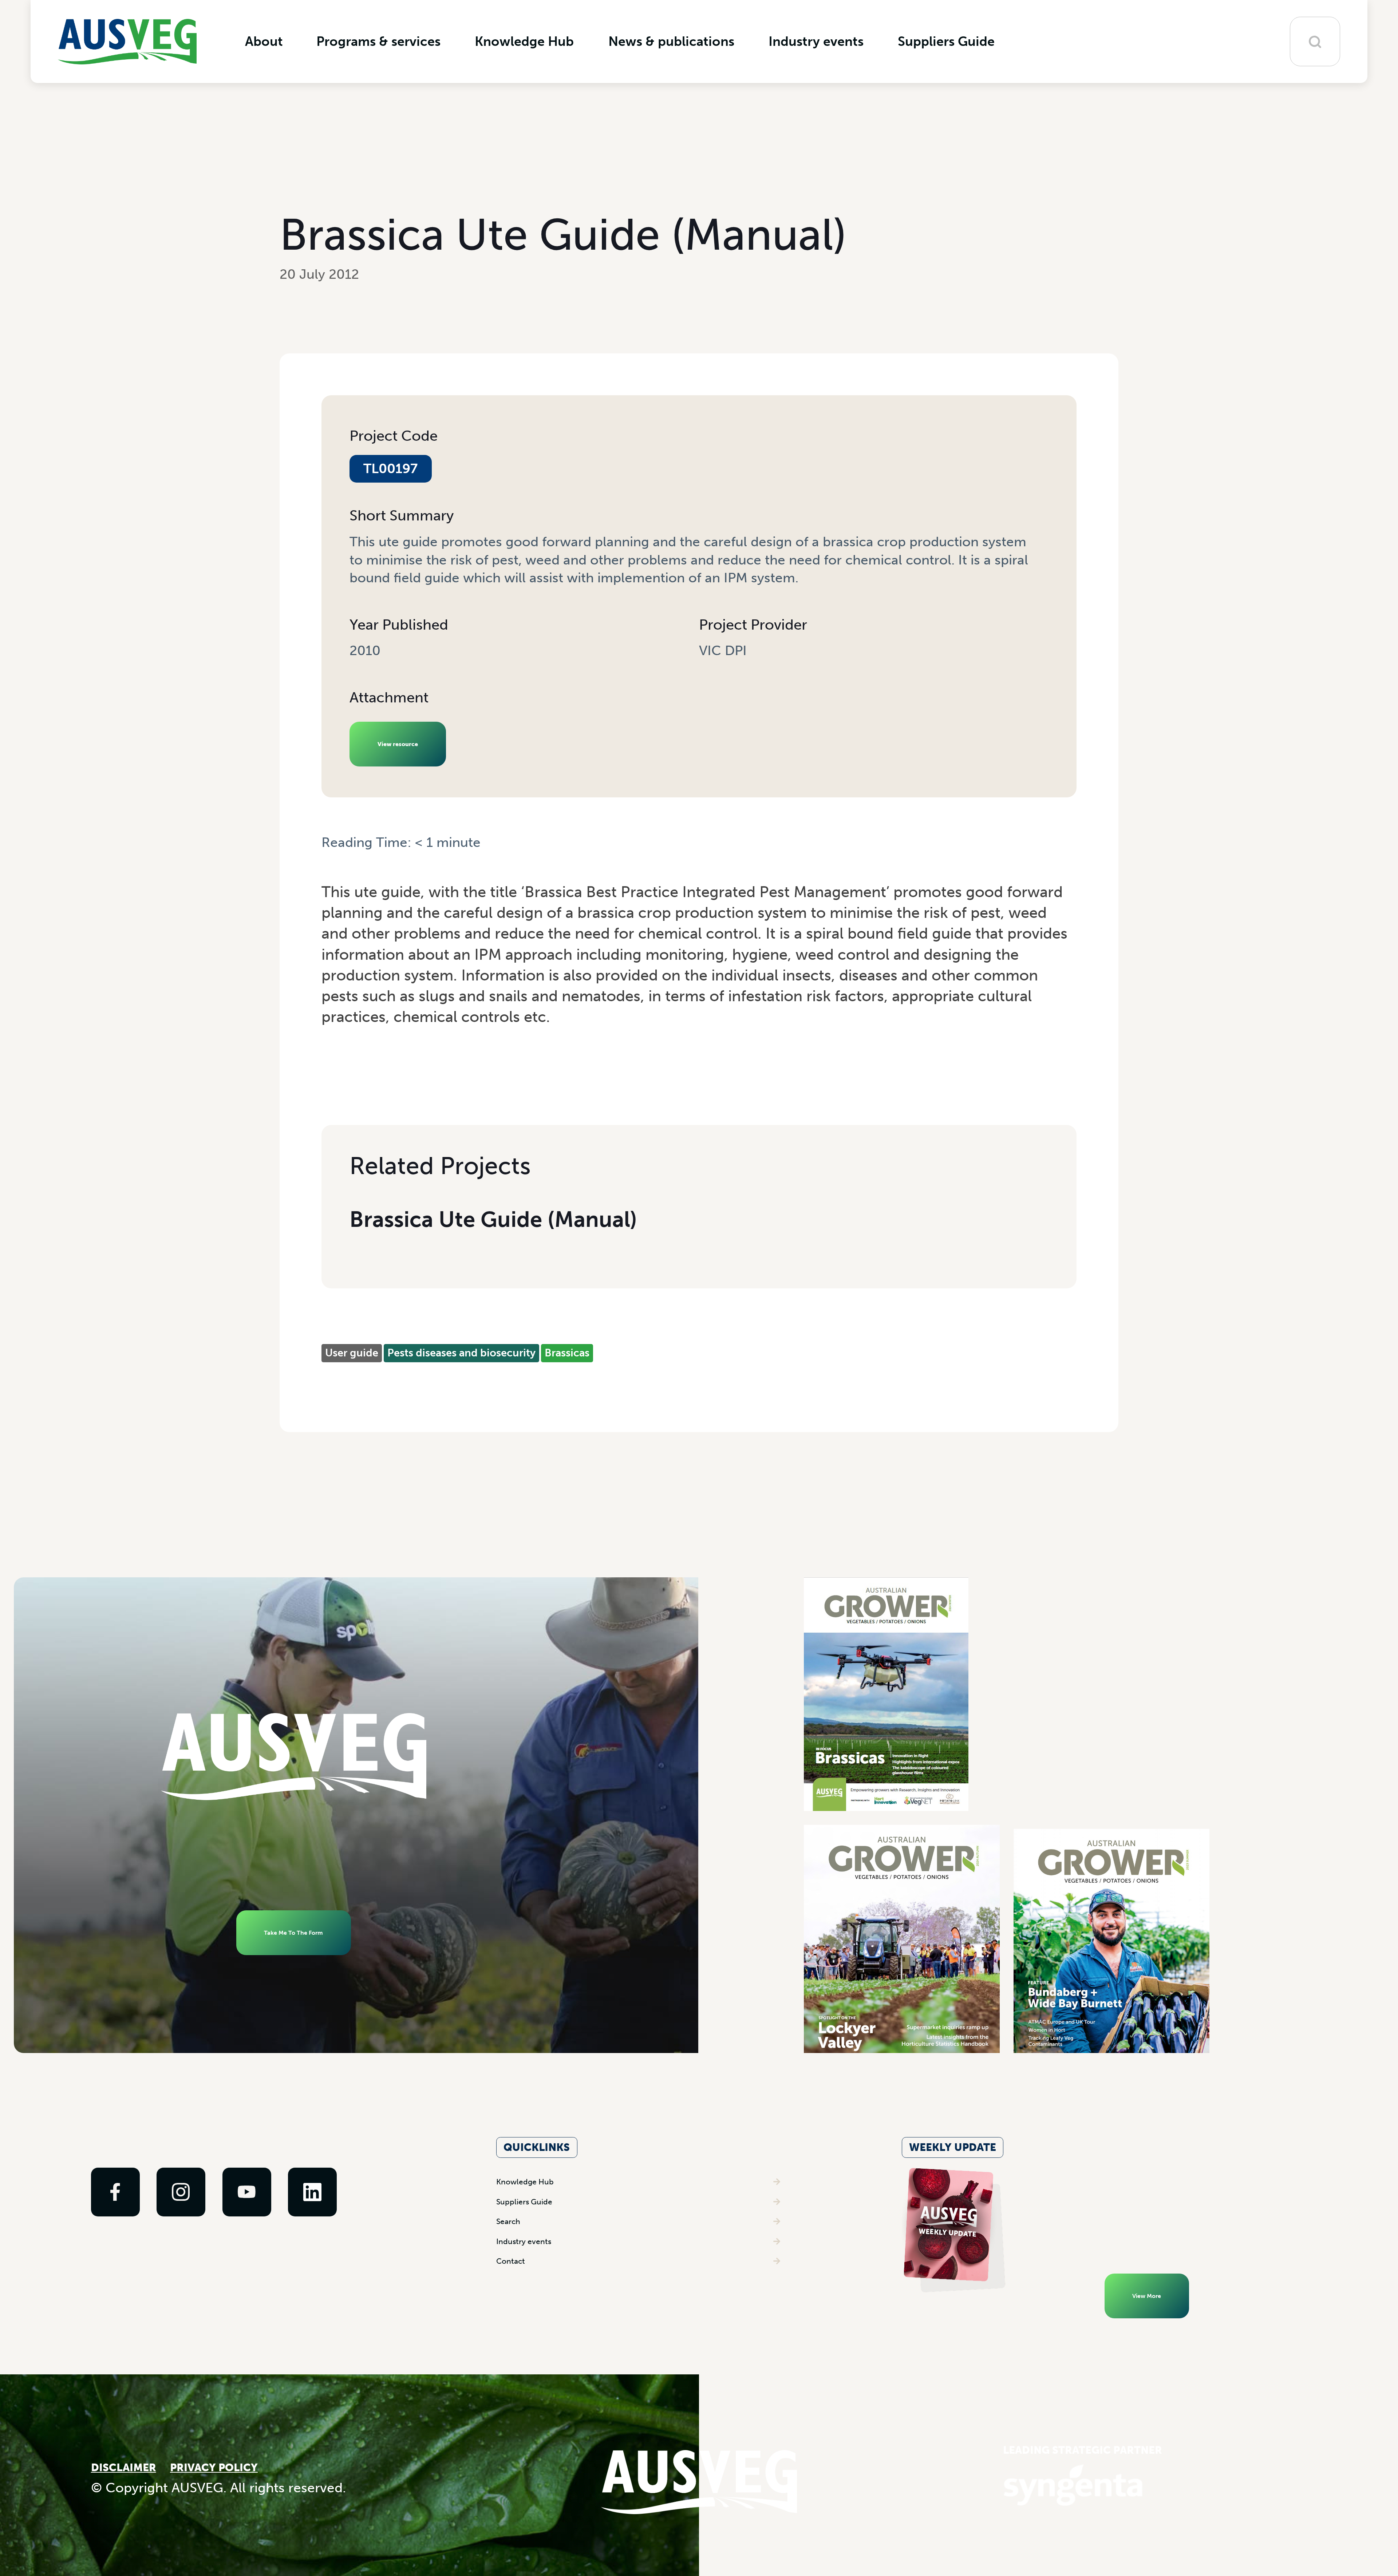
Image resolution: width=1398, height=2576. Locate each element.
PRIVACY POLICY (214, 2468)
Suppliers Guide (524, 2202)
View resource (398, 744)
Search (508, 2221)
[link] (115, 2192)
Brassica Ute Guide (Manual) (493, 1220)
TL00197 (390, 469)
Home (338, 860)
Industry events (524, 2241)
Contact (511, 2261)
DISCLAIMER (124, 2468)
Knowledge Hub (525, 2182)
